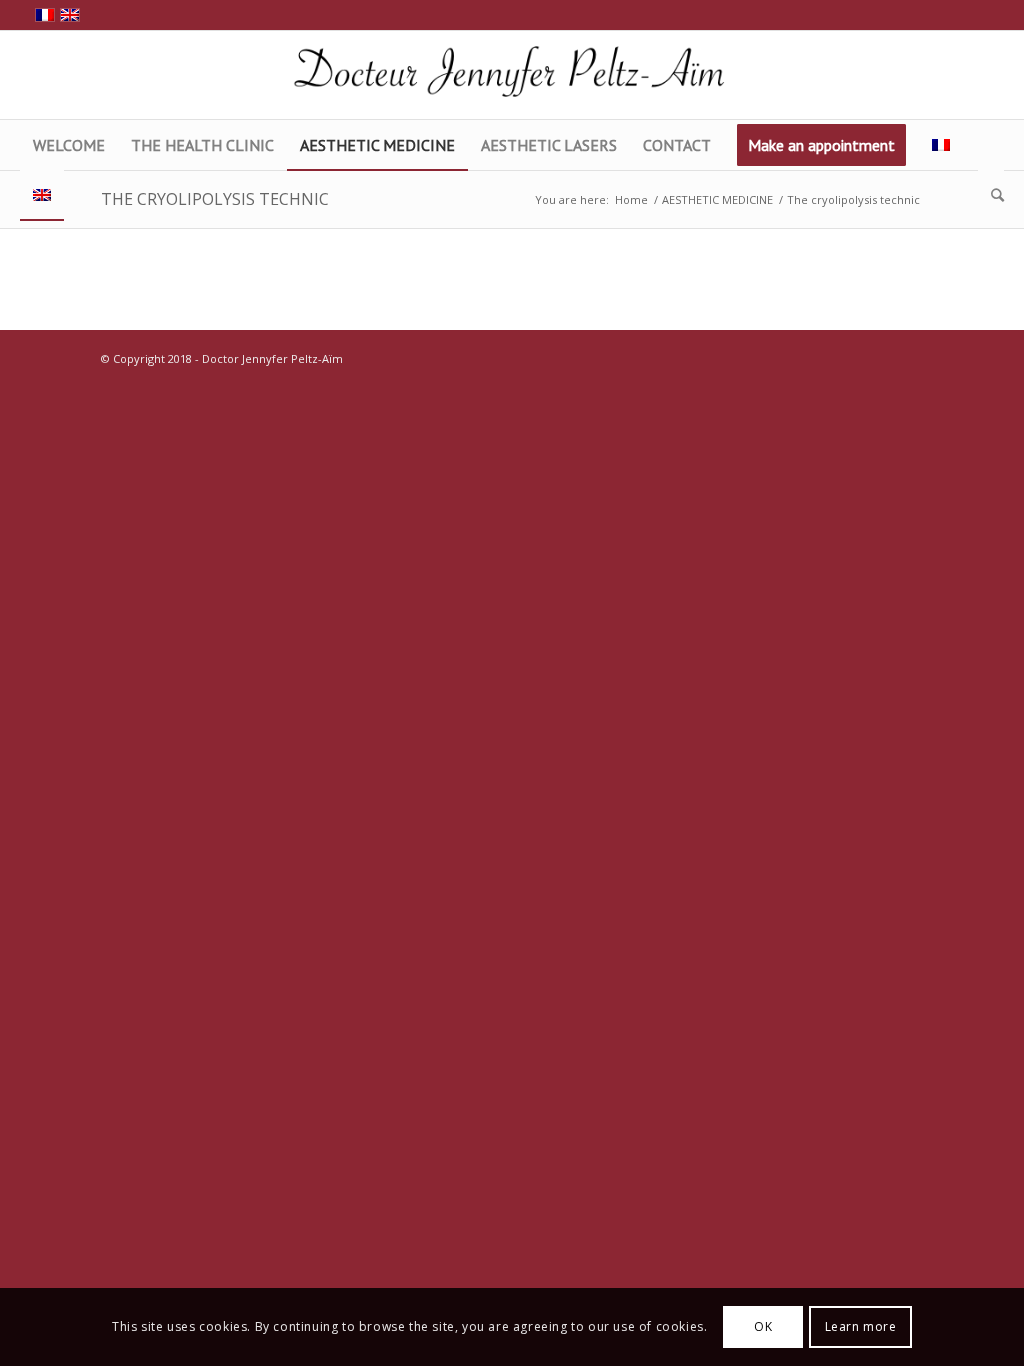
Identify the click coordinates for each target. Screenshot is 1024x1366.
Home (631, 199)
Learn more (861, 1326)
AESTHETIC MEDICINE (717, 199)
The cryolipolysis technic (215, 199)
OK (763, 1326)
